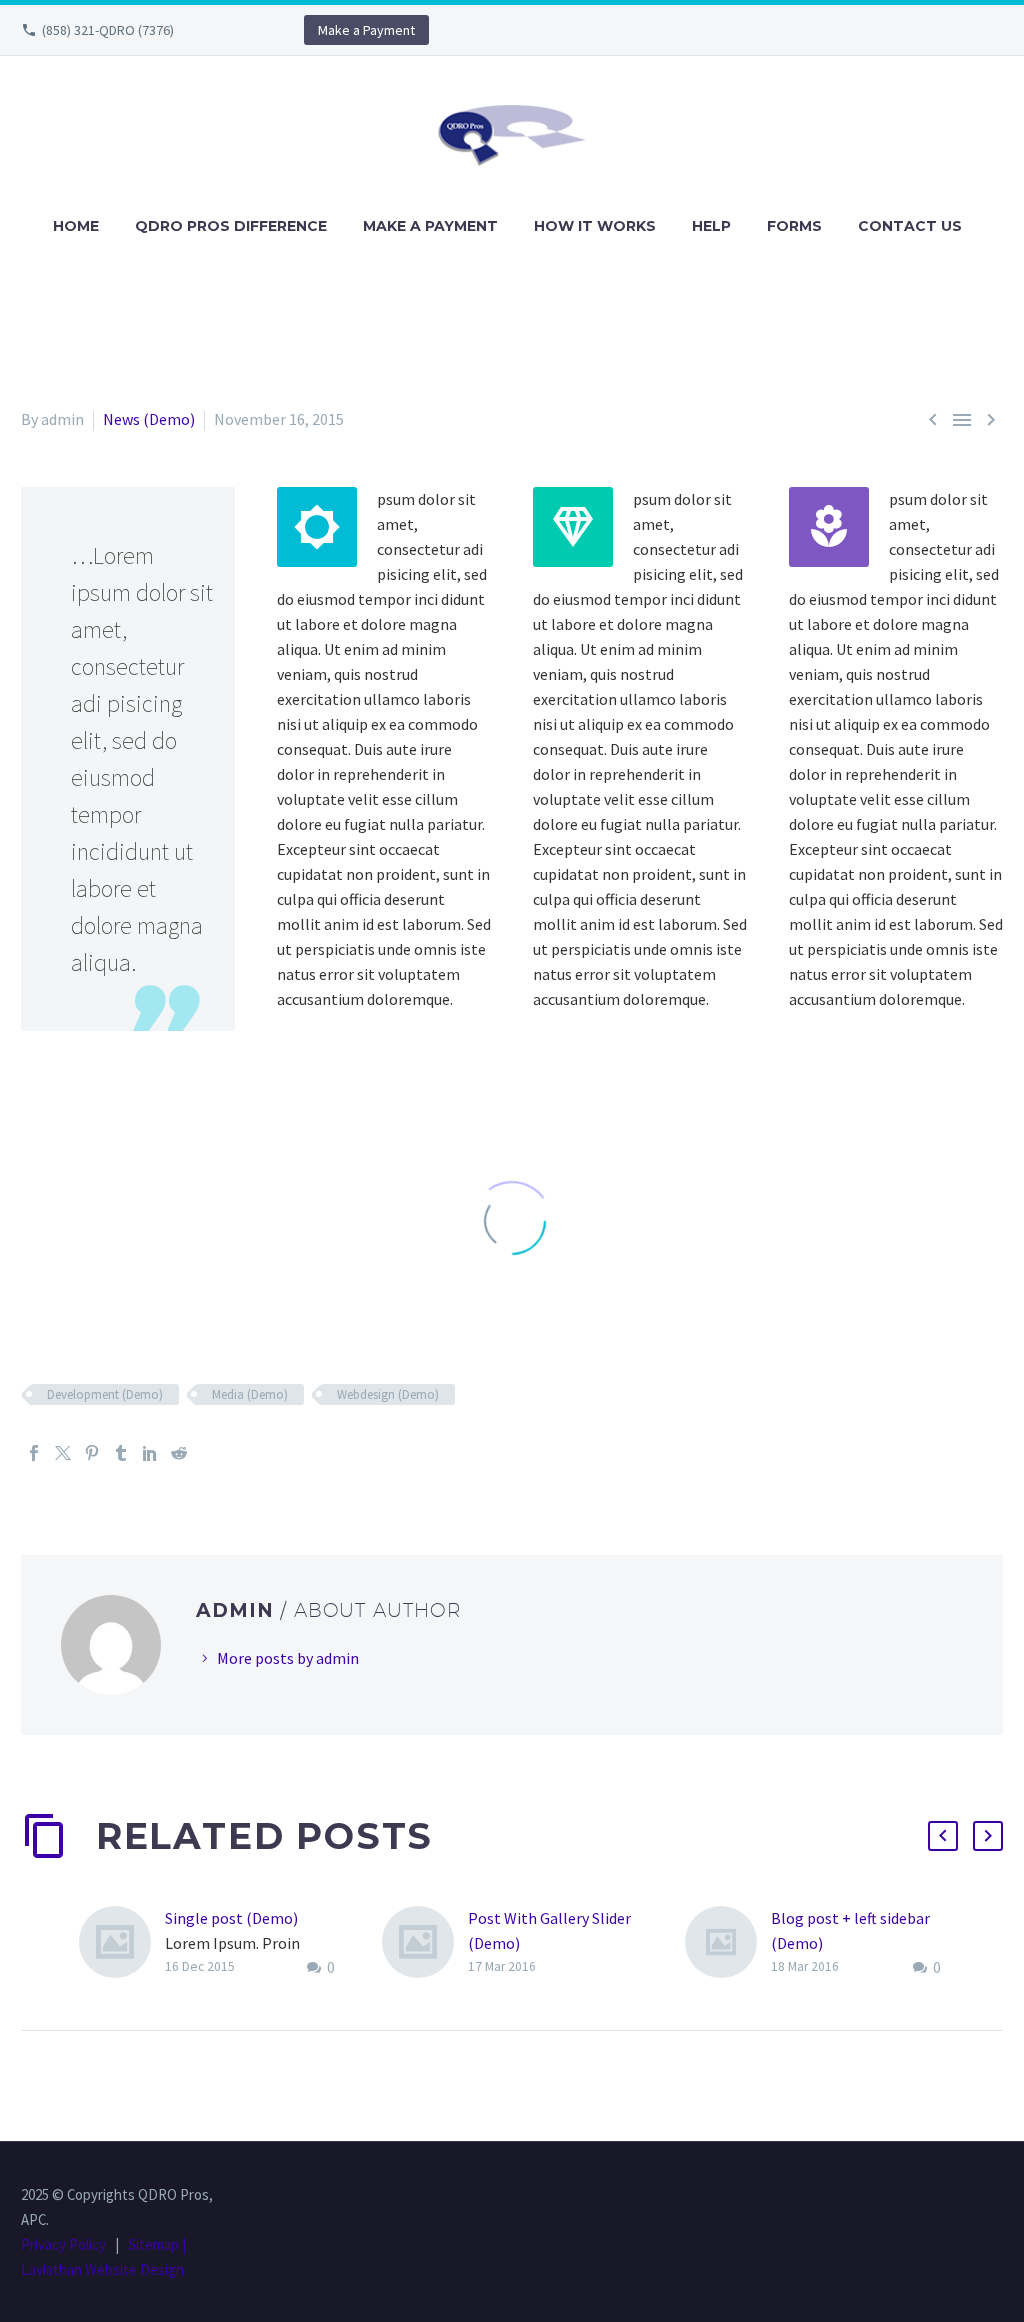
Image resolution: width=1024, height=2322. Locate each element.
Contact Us (910, 226)
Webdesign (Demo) (388, 1394)
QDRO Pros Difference (231, 226)
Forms (794, 226)
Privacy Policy (63, 2244)
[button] (943, 1836)
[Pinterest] (92, 1453)
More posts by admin (288, 1658)
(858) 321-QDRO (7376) (108, 30)
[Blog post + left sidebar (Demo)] (728, 1943)
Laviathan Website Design (102, 2269)
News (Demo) (149, 419)
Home (76, 226)
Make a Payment (366, 30)
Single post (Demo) (231, 1918)
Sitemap (153, 2244)
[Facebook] (34, 1453)
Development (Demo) (105, 1394)
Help (711, 226)
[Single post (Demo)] (122, 1943)
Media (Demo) (250, 1394)
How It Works (595, 226)
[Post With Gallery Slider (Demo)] (425, 1942)
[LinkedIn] (150, 1453)
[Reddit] (179, 1453)
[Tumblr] (121, 1453)
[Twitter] (63, 1453)
